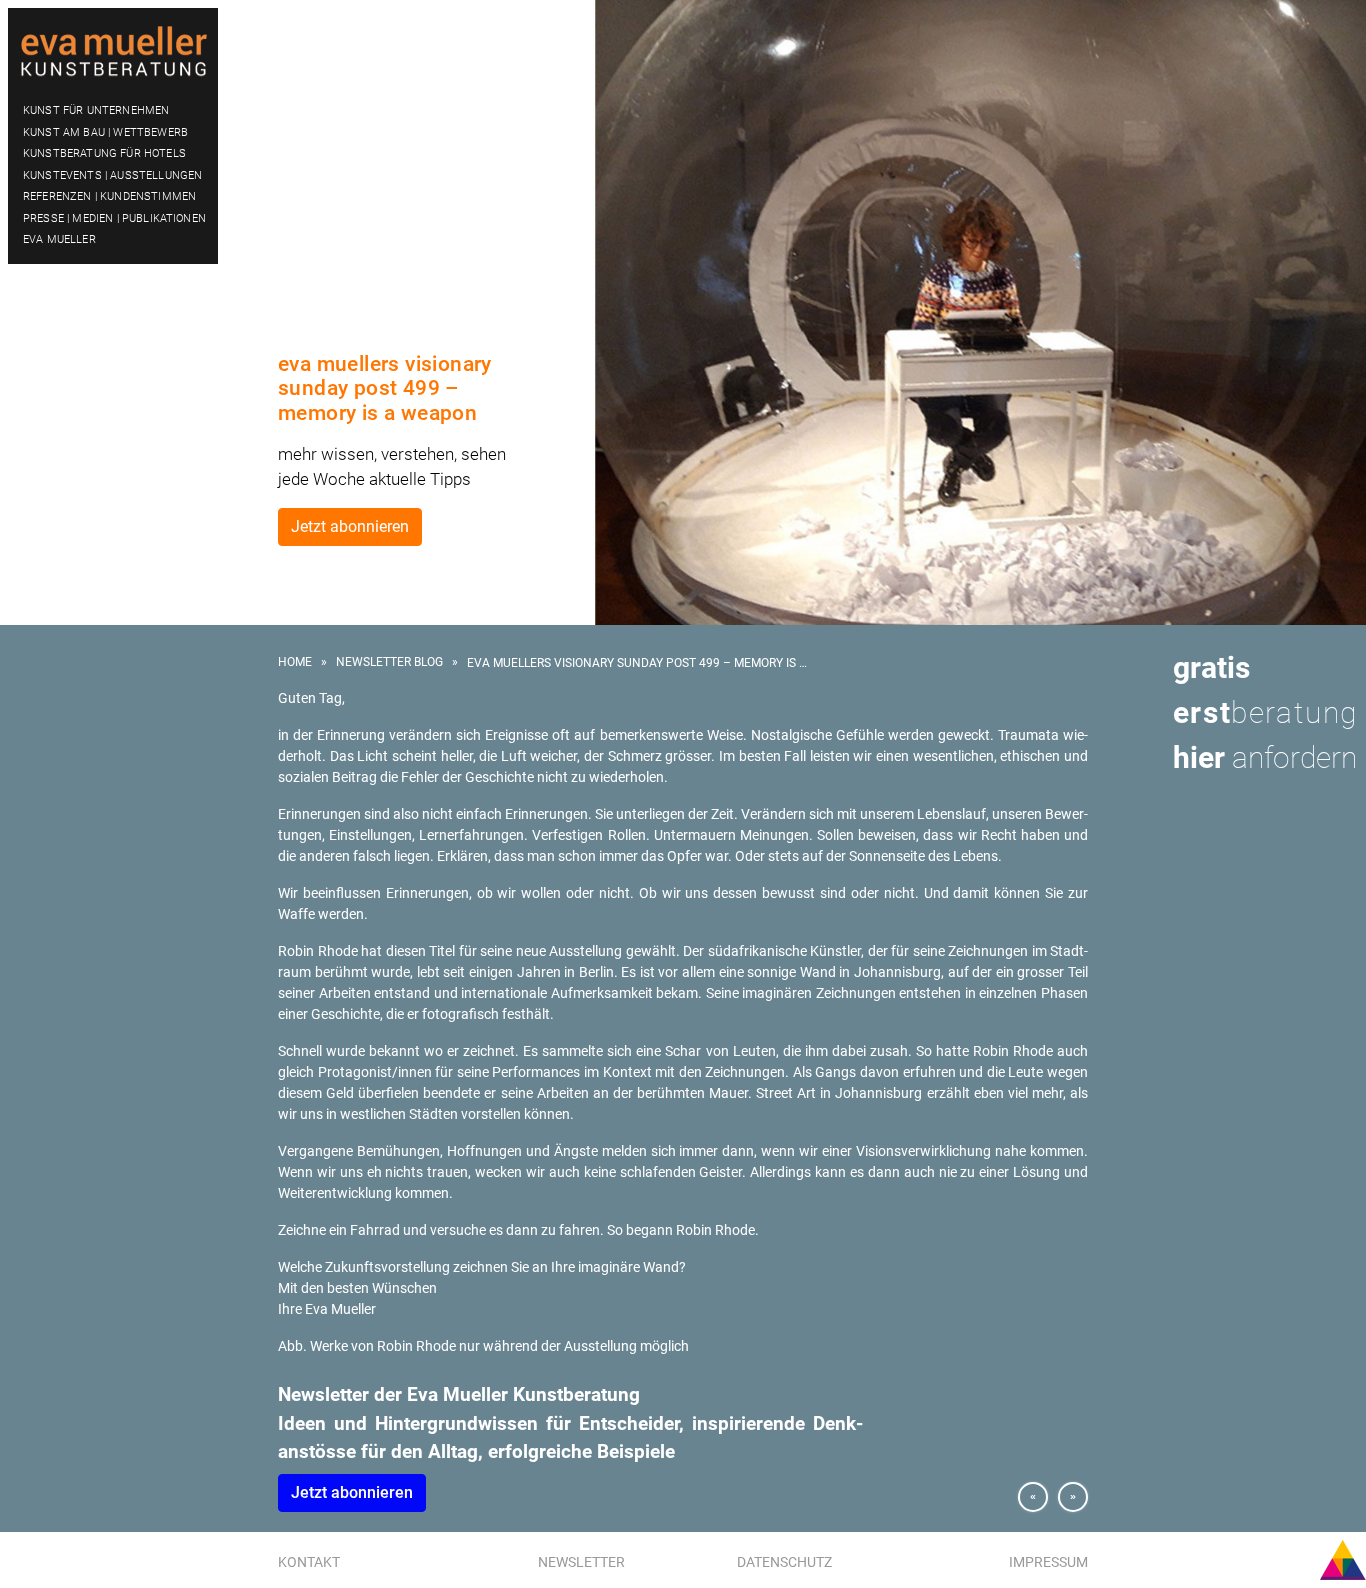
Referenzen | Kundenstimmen (109, 196)
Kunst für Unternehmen (96, 110)
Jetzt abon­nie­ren (352, 1492)
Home (295, 662)
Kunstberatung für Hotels (104, 153)
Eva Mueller (59, 239)
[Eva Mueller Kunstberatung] (113, 52)
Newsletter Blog (389, 662)
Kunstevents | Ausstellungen (112, 175)
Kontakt (309, 1562)
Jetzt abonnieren (350, 526)
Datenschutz (784, 1562)
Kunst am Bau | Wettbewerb (105, 132)
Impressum (1048, 1562)
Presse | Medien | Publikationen (114, 218)
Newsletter (581, 1562)
